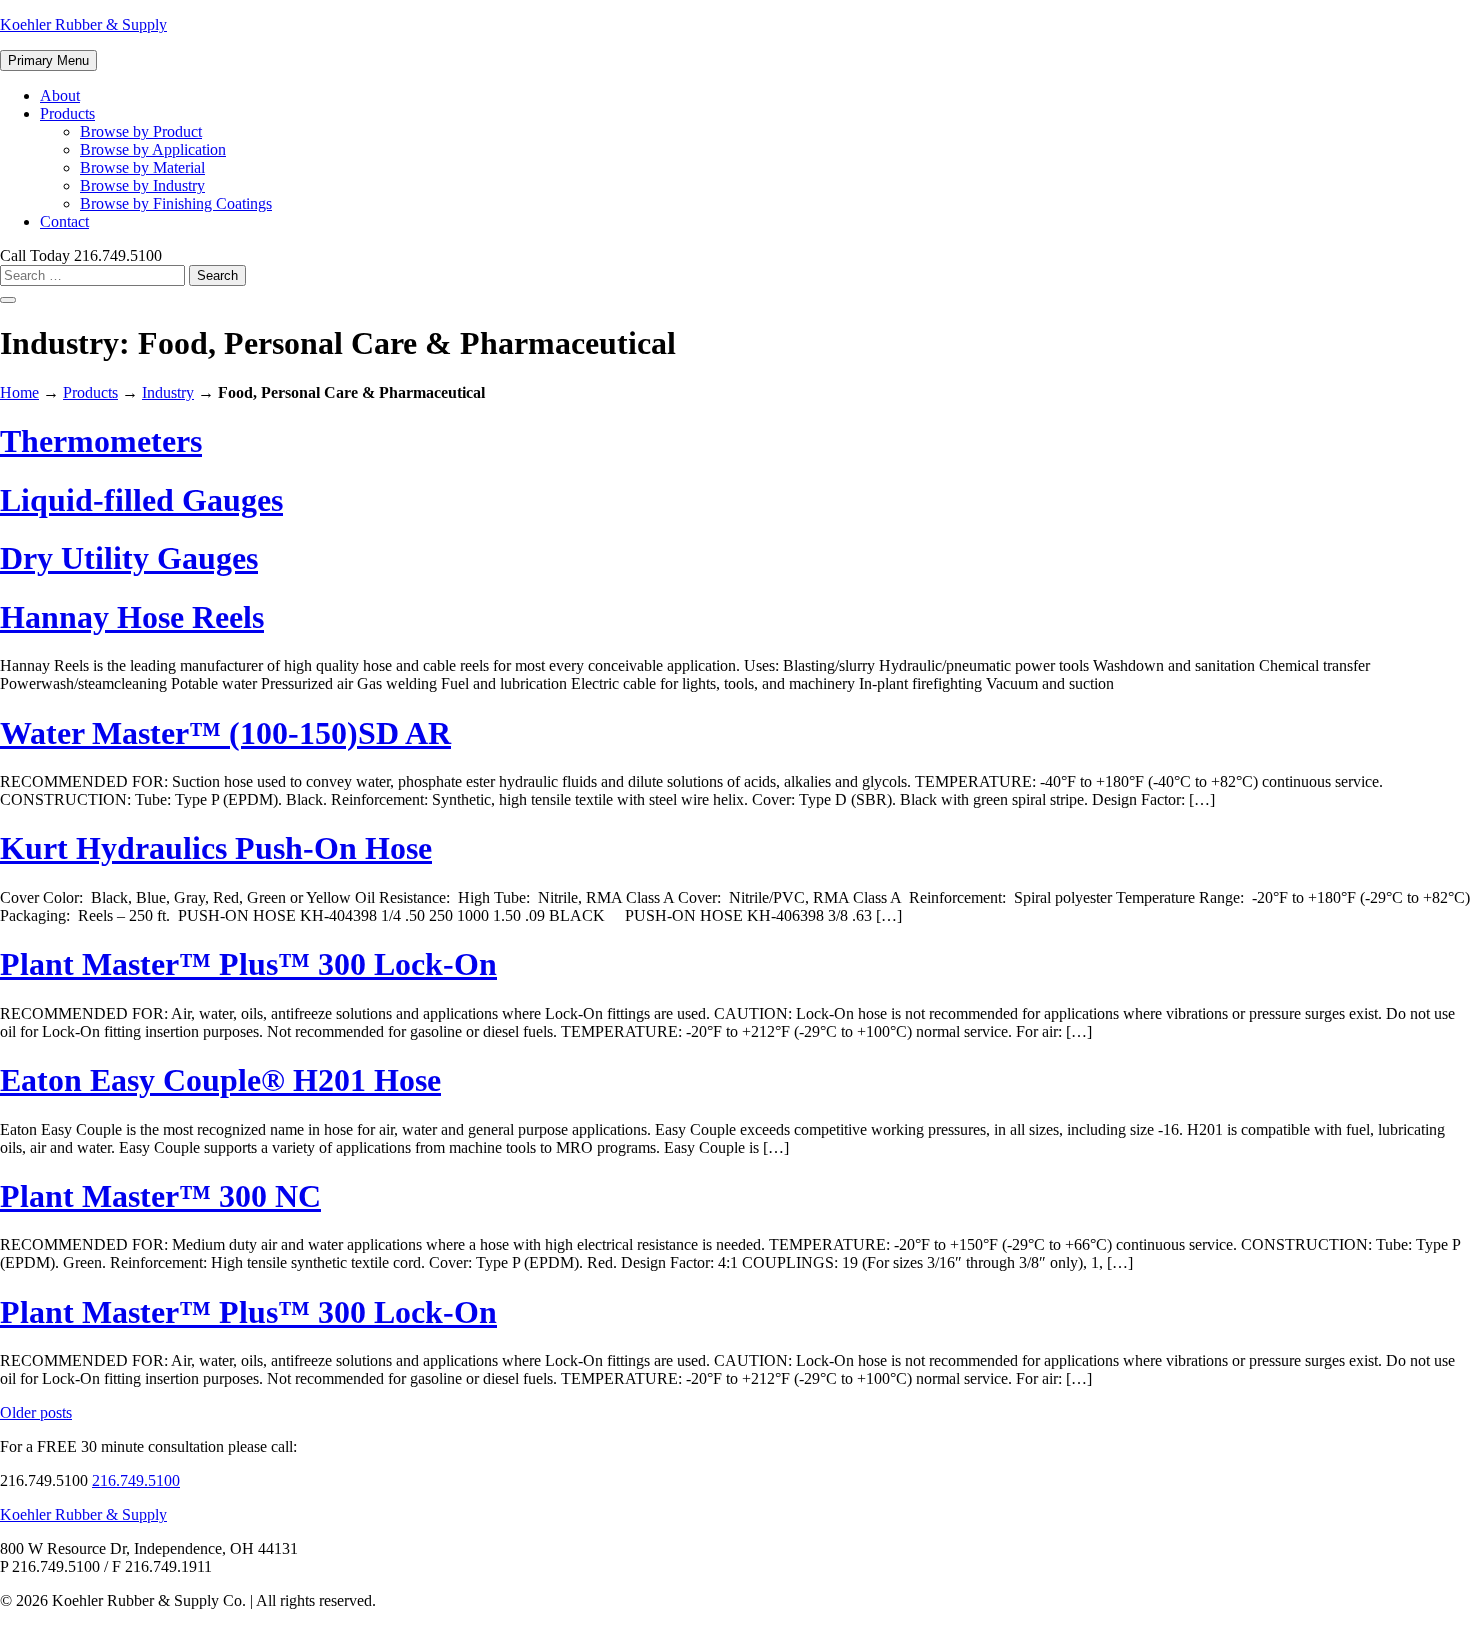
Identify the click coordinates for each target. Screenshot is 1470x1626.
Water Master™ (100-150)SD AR (225, 733)
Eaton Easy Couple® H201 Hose (220, 1080)
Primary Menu (48, 60)
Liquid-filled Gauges (141, 500)
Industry (168, 392)
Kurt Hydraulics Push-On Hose (216, 848)
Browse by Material (142, 167)
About (60, 95)
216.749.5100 (136, 1480)
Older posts (36, 1412)
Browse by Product (141, 131)
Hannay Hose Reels (132, 617)
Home (19, 392)
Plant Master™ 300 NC (160, 1196)
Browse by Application (153, 149)
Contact (64, 221)
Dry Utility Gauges (129, 558)
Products (67, 113)
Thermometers (101, 441)
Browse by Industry (142, 185)
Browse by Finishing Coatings (176, 203)
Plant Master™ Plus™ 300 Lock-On (248, 964)
